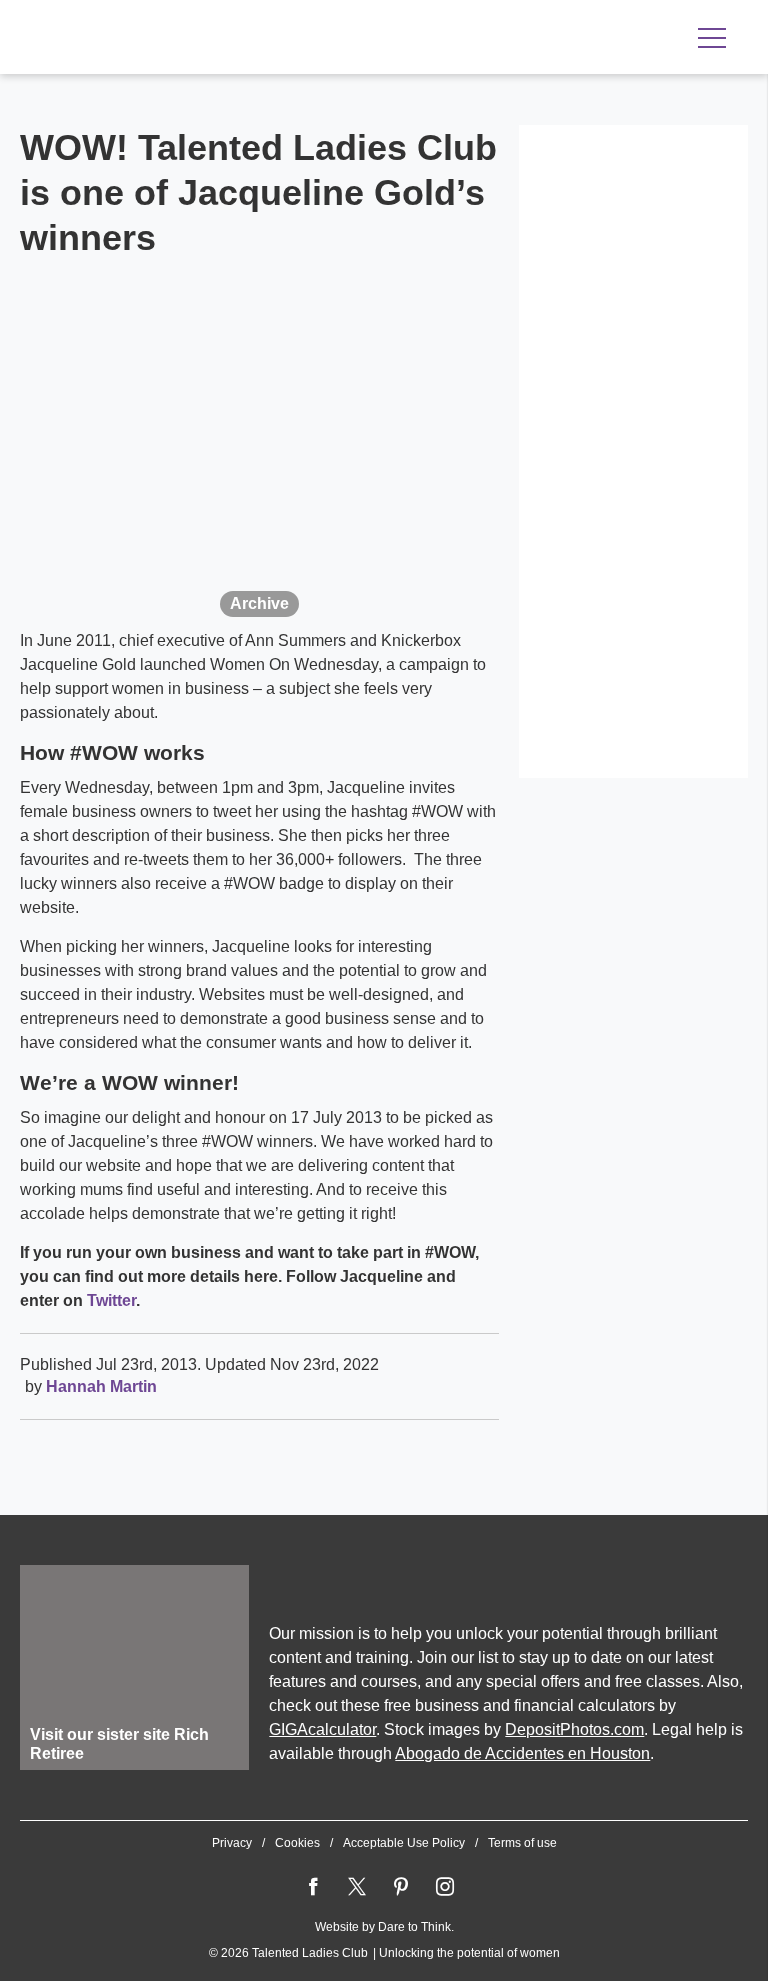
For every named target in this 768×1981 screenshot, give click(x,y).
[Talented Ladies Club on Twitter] (357, 1887)
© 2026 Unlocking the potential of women (384, 1953)
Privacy (232, 1843)
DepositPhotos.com (574, 1729)
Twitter (111, 1300)
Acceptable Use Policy (404, 1843)
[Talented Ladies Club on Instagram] (445, 1887)
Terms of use (522, 1843)
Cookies (297, 1843)
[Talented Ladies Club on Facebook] (313, 1887)
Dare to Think (414, 1927)
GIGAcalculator (322, 1729)
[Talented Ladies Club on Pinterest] (401, 1887)
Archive (259, 603)
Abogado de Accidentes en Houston (522, 1753)
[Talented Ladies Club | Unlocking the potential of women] (230, 39)
